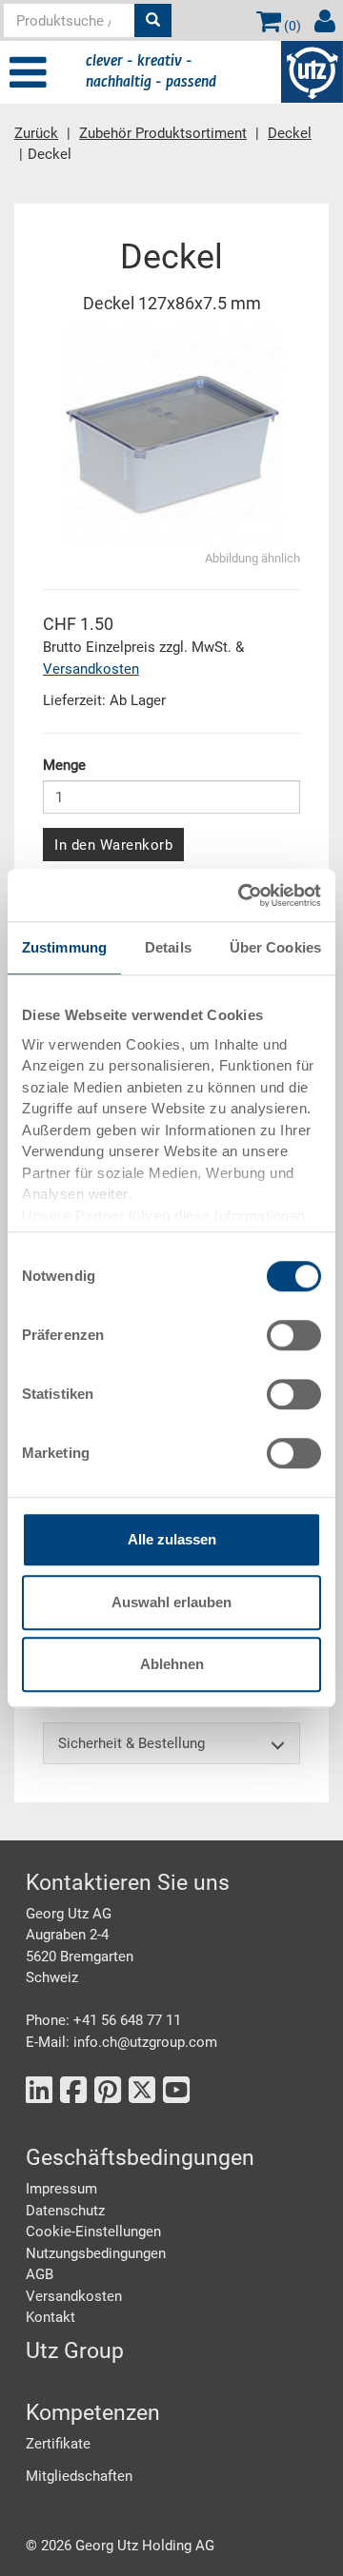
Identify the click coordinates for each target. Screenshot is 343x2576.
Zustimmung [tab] (64, 947)
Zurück (36, 133)
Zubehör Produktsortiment (163, 133)
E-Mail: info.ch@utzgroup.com (121, 2042)
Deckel (290, 133)
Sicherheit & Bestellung (131, 1743)
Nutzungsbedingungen (96, 2253)
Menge (64, 765)
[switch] (294, 1335)
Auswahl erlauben (171, 1602)
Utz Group (75, 2351)
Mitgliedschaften (79, 2476)
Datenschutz (65, 2211)
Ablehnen (172, 1664)
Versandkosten (91, 669)
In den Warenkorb (113, 845)
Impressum (61, 2189)
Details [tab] (168, 947)
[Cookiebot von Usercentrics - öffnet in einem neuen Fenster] (242, 895)
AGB (40, 2274)
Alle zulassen (172, 1539)
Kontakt (50, 2317)
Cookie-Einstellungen (93, 2232)
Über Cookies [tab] (275, 947)
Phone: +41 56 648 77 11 (103, 2020)
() (291, 26)
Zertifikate (58, 2444)
